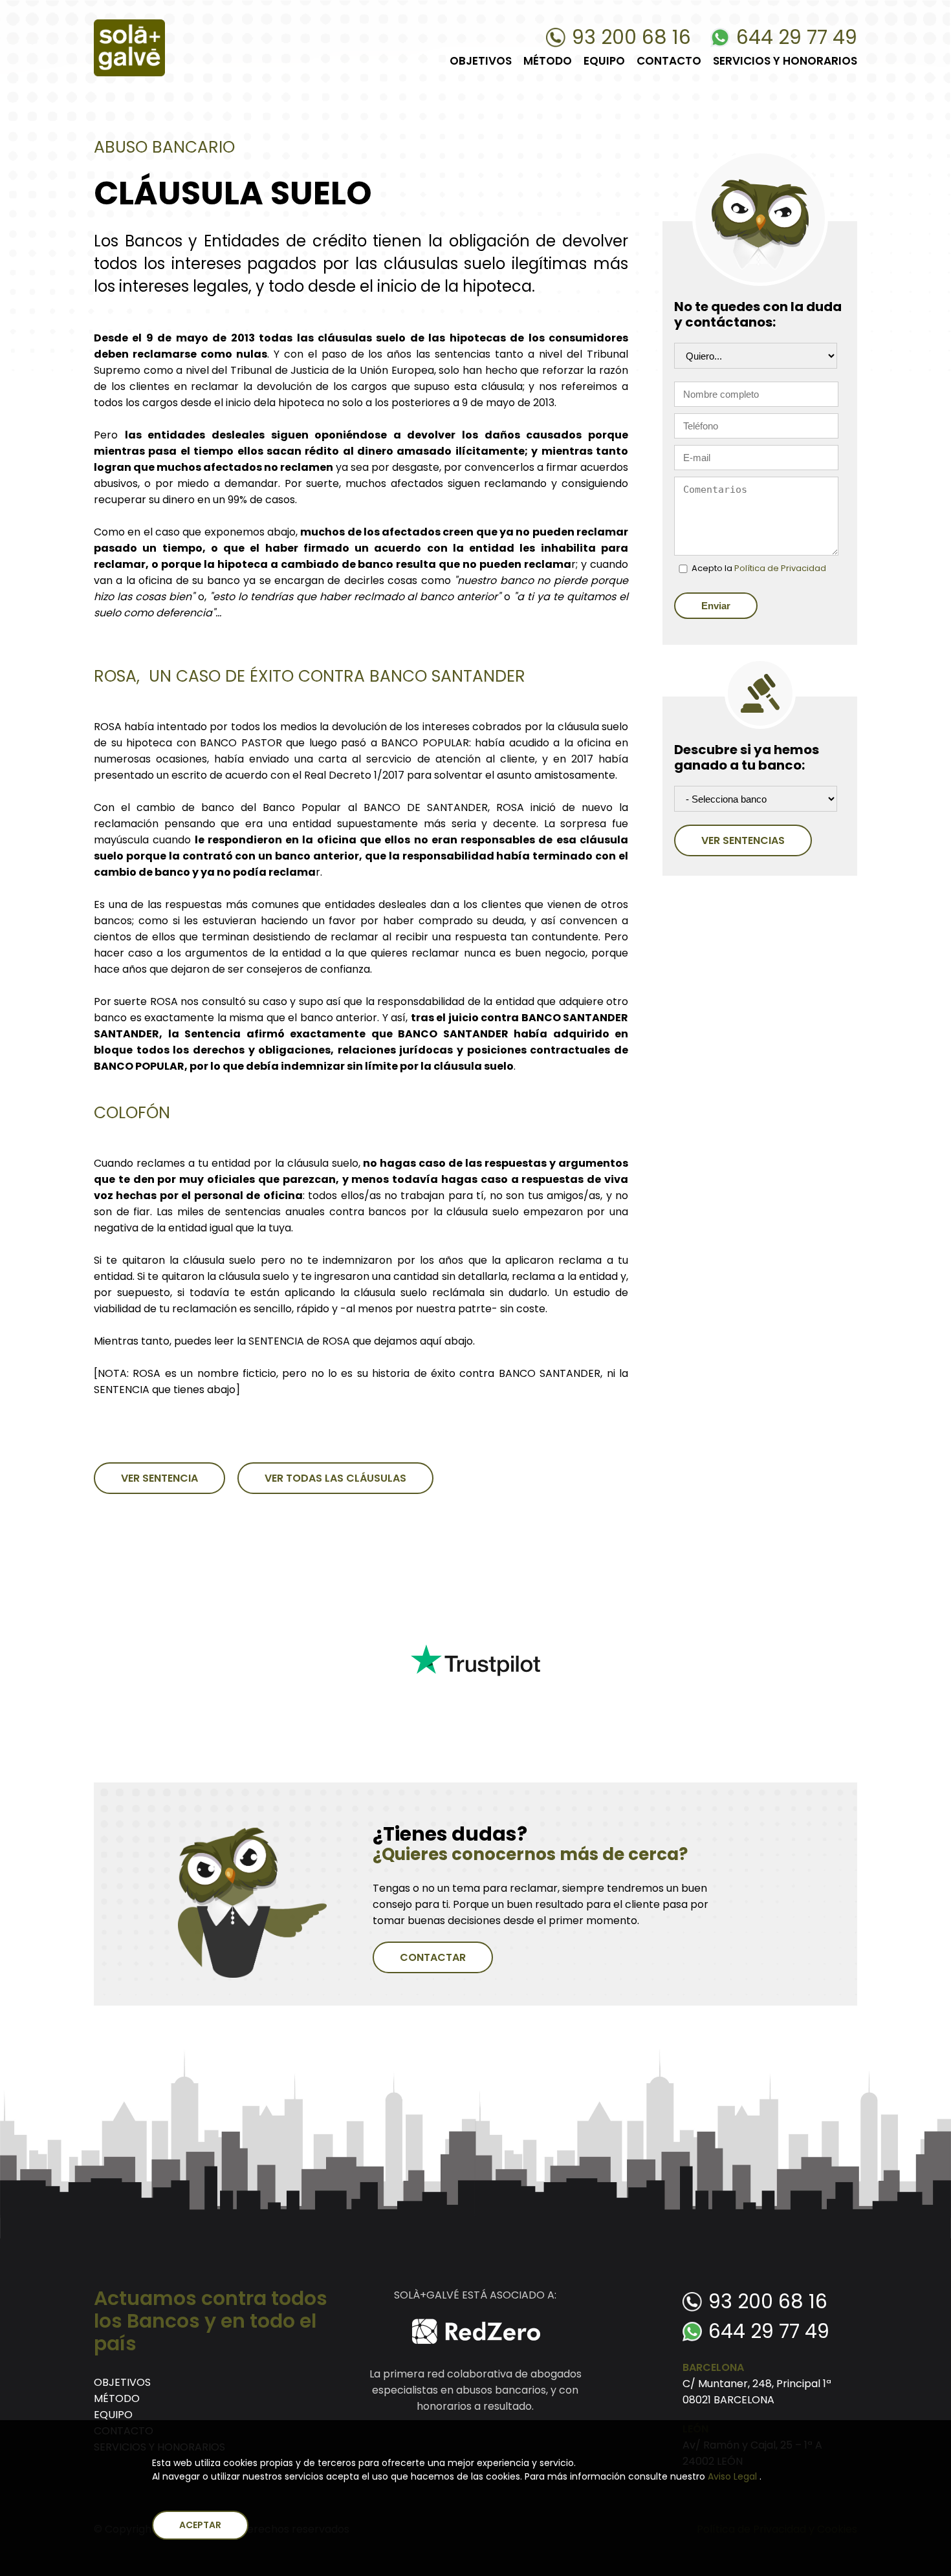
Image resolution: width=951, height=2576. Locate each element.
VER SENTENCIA (159, 1478)
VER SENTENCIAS (743, 840)
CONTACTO (669, 61)
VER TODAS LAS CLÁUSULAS (335, 1478)
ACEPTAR (200, 2525)
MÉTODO (548, 61)
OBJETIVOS (481, 61)
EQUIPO (604, 61)
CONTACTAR (433, 1957)
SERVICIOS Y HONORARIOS (785, 61)
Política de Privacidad (780, 568)
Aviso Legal (734, 2476)
